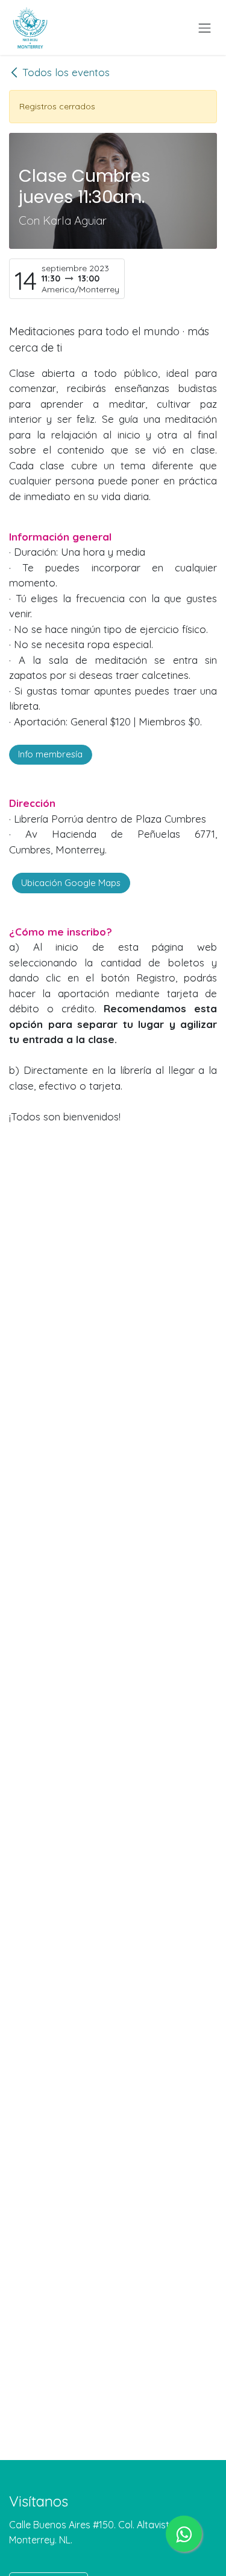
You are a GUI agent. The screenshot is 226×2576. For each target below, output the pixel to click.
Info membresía (50, 754)
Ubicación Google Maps (71, 883)
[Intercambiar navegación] (205, 27)
